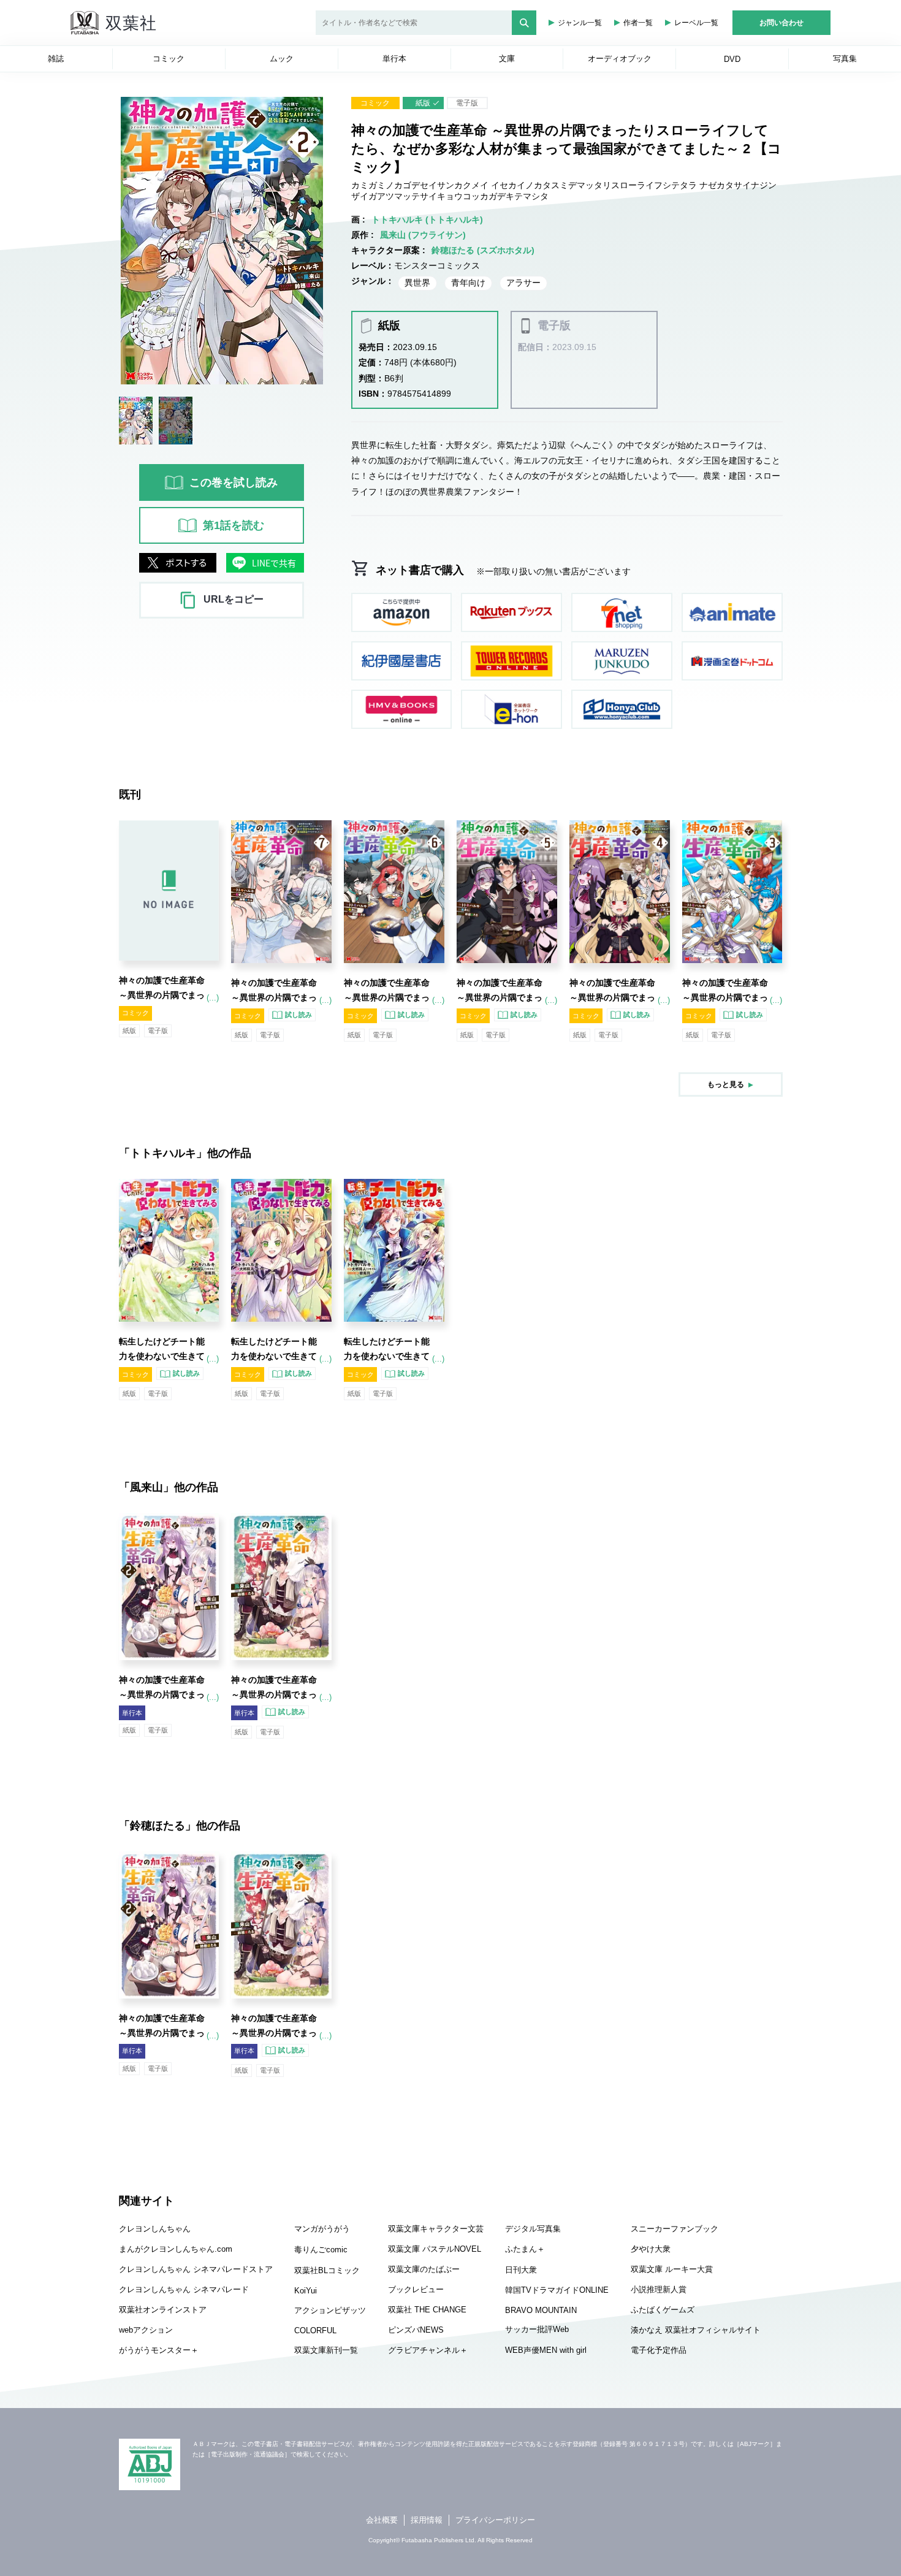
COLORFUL (315, 2330)
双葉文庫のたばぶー (424, 2269)
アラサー (523, 283)
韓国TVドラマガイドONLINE (557, 2290)
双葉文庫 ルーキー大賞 (672, 2269)
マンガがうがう (322, 2229)
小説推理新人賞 (659, 2289)
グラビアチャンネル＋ (428, 2350)
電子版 (467, 103)
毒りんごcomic (321, 2250)
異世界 (417, 283)
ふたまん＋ (525, 2249)
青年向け (468, 283)
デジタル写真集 (533, 2229)
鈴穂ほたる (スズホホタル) (483, 250)
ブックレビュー (416, 2289)
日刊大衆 (521, 2270)
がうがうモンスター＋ (159, 2350)
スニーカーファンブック (675, 2229)
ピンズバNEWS (416, 2330)
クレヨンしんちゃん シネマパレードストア (196, 2269)
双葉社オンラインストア (163, 2310)
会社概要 (382, 2520)
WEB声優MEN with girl (546, 2350)
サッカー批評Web (537, 2329)
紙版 (423, 103)
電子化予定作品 (659, 2350)
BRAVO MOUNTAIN (541, 2310)
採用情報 (427, 2520)
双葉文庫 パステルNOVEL (435, 2249)
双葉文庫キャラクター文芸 (436, 2229)
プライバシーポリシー (495, 2520)
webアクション (146, 2330)
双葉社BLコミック (327, 2270)
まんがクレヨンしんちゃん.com (176, 2249)
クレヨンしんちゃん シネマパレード (184, 2289)
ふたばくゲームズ (663, 2310)
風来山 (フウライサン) (423, 235)
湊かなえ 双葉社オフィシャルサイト (696, 2330)
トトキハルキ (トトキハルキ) (427, 219)
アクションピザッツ (330, 2310)
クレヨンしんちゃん (155, 2229)
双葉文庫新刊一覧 (326, 2350)
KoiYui (306, 2291)
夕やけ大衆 (651, 2249)
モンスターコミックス (437, 265)
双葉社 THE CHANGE (427, 2310)
